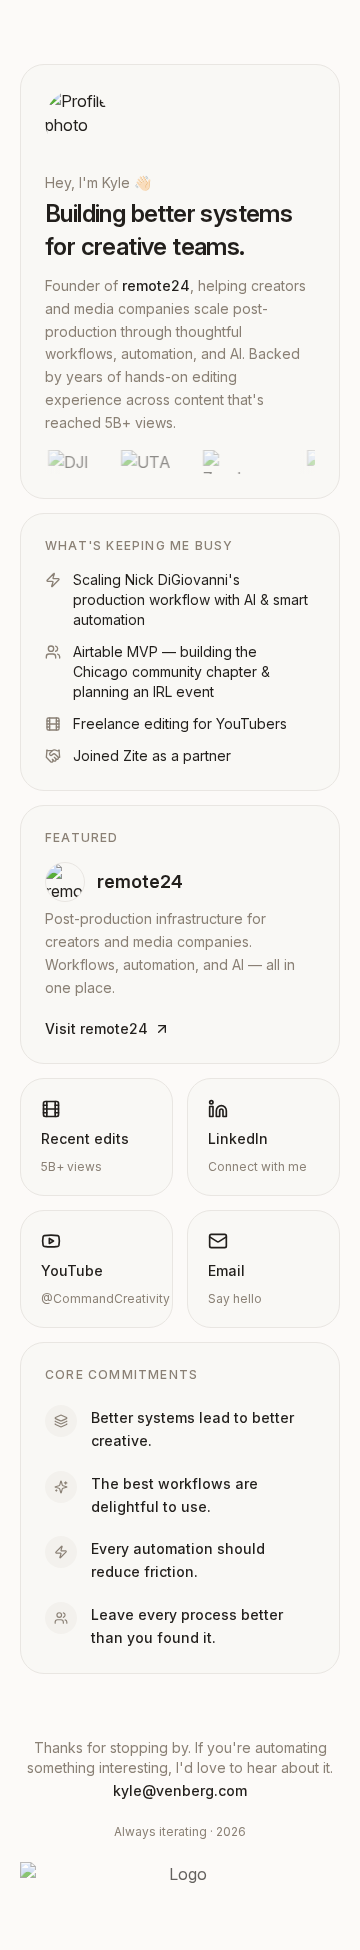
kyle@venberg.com (180, 1790)
